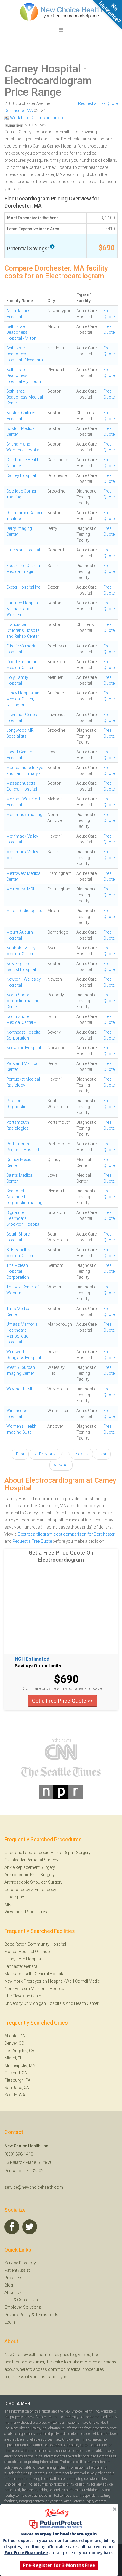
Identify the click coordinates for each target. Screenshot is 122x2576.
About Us (13, 2292)
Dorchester (15, 111)
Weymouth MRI (20, 1389)
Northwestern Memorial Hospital (35, 1989)
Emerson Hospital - (24, 550)
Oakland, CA (16, 2073)
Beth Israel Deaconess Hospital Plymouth (24, 375)
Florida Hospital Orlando (27, 1952)
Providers (13, 2278)
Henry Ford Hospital (23, 1959)
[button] (59, 2534)
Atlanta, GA (15, 2036)
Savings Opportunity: (39, 1666)
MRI (8, 1904)
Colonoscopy (17, 1890)
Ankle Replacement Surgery (30, 1867)
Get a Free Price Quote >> (62, 1701)
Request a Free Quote (98, 103)
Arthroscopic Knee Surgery (30, 1875)
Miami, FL (13, 2058)
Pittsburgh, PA (17, 2080)
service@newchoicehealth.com (34, 2187)
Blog (9, 2285)
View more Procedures (26, 1912)
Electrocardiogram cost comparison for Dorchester (66, 1534)
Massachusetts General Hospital (35, 1974)
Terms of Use (48, 2315)
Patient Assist (17, 2270)
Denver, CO (14, 2043)
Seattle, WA (15, 2095)
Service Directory (20, 2263)
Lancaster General (21, 1966)
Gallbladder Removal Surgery (31, 1860)
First (20, 1454)
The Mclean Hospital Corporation (18, 1271)
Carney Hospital (43, 69)
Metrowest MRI (20, 889)
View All (61, 1465)
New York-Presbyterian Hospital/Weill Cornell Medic (52, 1981)
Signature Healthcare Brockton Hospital (23, 1218)
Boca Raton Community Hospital (35, 1944)
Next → (82, 1454)
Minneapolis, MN (20, 2065)
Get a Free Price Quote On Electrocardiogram (61, 1556)
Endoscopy (45, 1890)
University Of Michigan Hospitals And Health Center (52, 2003)
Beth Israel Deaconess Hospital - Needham (25, 354)
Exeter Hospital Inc (23, 587)
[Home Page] (61, 12)
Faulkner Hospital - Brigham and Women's (24, 609)
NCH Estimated (32, 1659)
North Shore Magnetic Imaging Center (23, 1001)
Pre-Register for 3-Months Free (59, 2565)
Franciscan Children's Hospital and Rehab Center (23, 630)
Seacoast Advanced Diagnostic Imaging (24, 1197)
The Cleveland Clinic (23, 1996)
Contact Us (28, 2300)
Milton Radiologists (24, 911)
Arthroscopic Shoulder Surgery (33, 1882)
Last (102, 1454)
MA (30, 111)
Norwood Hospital (24, 1048)
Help (9, 2300)
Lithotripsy (14, 1897)
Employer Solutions (23, 2307)
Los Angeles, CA (19, 2051)
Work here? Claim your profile (37, 118)
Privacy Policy (18, 2315)
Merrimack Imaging (24, 815)
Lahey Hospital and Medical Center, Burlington (24, 699)
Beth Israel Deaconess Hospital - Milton (21, 332)
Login (10, 2322)
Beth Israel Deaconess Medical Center (25, 397)
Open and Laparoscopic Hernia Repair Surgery (48, 1853)
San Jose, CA (17, 2088)
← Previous (45, 1454)
